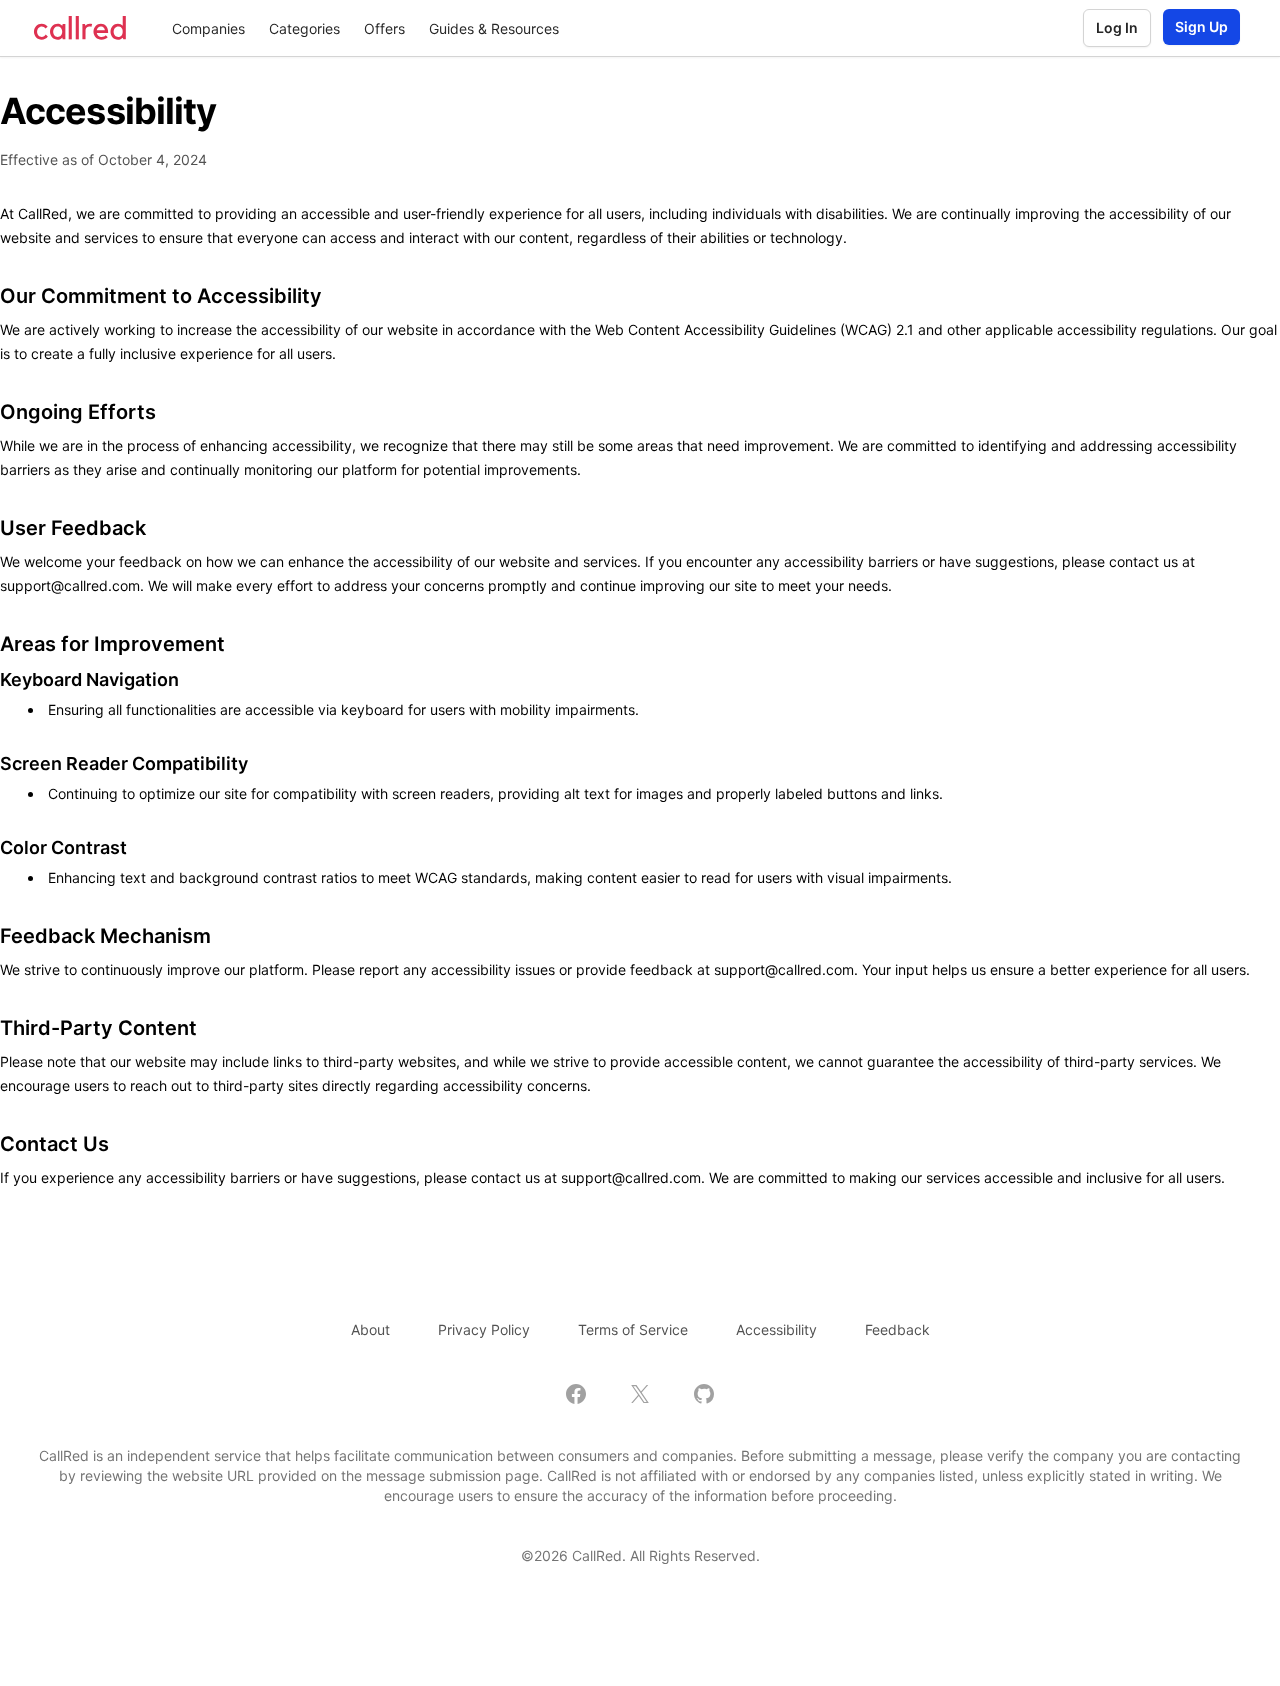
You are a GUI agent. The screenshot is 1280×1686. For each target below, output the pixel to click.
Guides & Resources (494, 28)
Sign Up (1201, 26)
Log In (1117, 27)
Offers (384, 28)
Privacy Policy (484, 1329)
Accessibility (776, 1329)
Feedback (897, 1329)
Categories (304, 28)
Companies (208, 28)
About (370, 1329)
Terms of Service (633, 1329)
